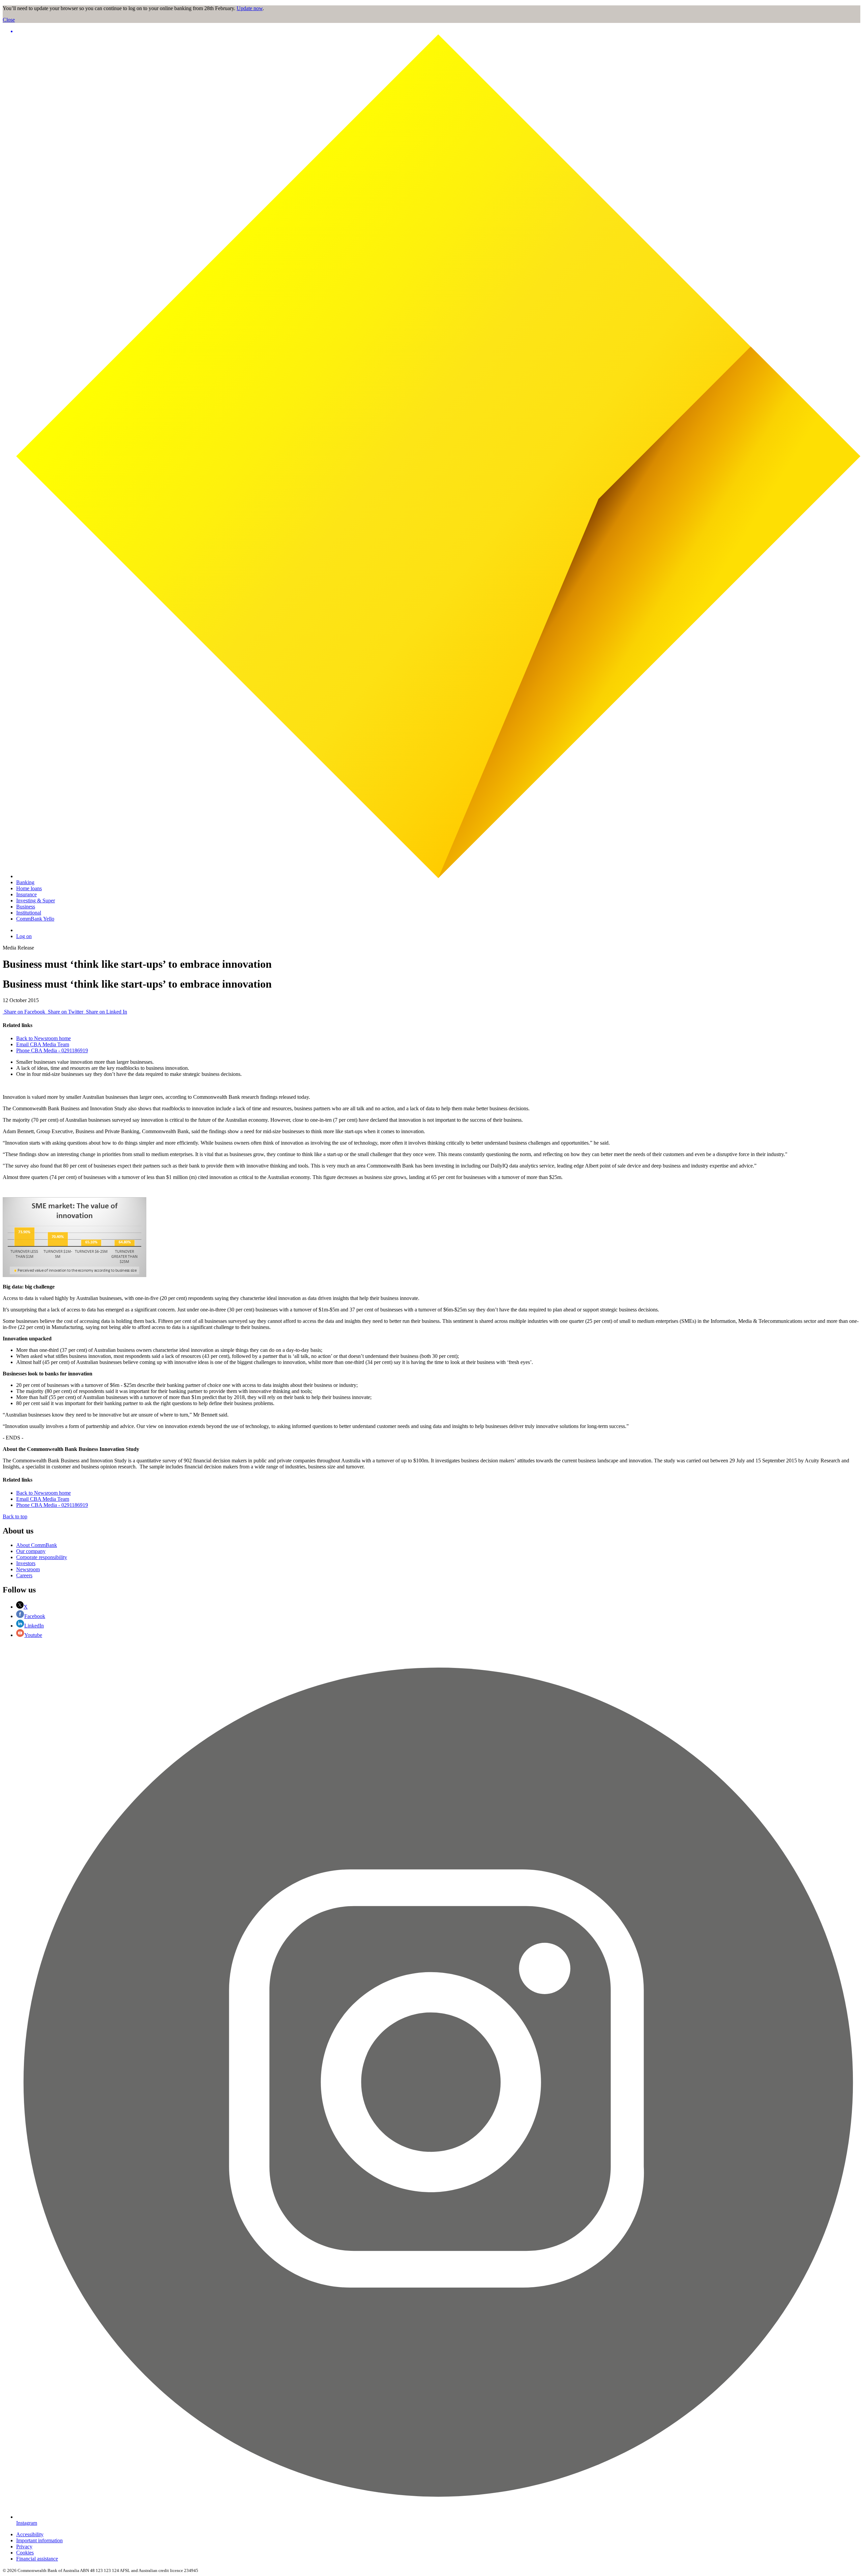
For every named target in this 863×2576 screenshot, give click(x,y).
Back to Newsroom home (43, 1038)
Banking (25, 882)
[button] (438, 31)
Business (26, 907)
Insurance (26, 894)
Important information (39, 2540)
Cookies (25, 2553)
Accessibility (30, 2534)
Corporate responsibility (42, 1557)
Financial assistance (37, 2559)
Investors (26, 1563)
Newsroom (28, 1569)
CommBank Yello (35, 919)
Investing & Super (36, 901)
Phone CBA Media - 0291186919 (52, 1050)
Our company (31, 1551)
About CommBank (37, 1545)
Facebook (35, 1616)
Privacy (24, 2547)
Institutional (29, 913)
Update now (250, 8)
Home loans (29, 888)
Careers (24, 1575)
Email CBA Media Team (43, 1044)
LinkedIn (34, 1626)
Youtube (33, 1635)
